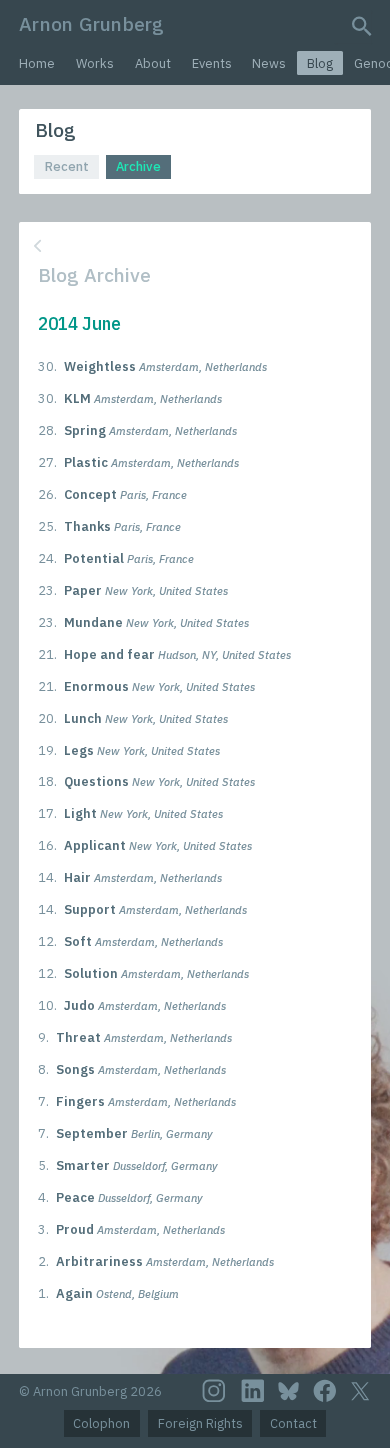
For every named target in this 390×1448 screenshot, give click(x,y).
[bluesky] (288, 1391)
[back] (193, 246)
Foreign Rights (200, 1423)
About (153, 63)
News (269, 63)
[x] (360, 1391)
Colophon (101, 1423)
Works (95, 63)
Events (212, 63)
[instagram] (214, 1391)
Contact (293, 1423)
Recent (67, 166)
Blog (320, 63)
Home (37, 63)
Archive (138, 166)
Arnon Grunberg (91, 23)
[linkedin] (253, 1391)
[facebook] (325, 1391)
